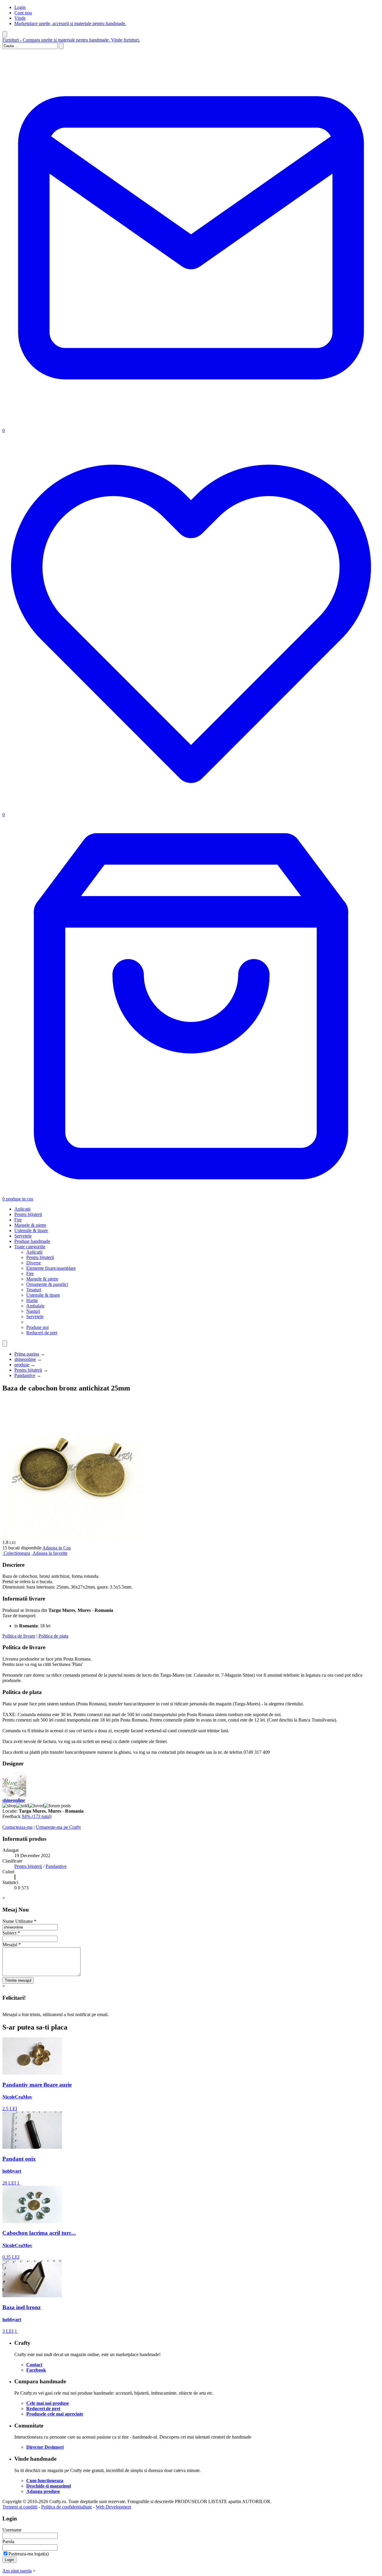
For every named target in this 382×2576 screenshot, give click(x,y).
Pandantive (25, 1375)
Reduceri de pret (42, 1333)
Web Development (113, 2507)
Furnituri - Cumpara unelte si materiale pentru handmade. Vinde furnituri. (71, 40)
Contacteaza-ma (17, 1827)
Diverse (34, 1263)
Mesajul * (12, 1945)
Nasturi (33, 1311)
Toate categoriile (30, 1247)
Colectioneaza (17, 1553)
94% (37, 1816)
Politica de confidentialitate (67, 2507)
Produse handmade (32, 1241)
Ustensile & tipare (31, 1230)
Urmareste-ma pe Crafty (58, 1827)
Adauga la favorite (50, 1553)
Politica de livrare (19, 1636)
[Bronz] (15, 1877)
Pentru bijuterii (28, 1214)
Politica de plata (53, 1636)
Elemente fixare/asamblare (51, 1268)
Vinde (20, 18)
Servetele (23, 1236)
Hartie (32, 1300)
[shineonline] (14, 1795)
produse (22, 1365)
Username (12, 2530)
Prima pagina (27, 1354)
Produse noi (37, 1327)
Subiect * (11, 1933)
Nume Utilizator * (19, 1921)
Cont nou (23, 13)
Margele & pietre (30, 1225)
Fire (18, 1220)
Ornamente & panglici (47, 1284)
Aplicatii (22, 1209)
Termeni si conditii (20, 2507)
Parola (8, 2541)
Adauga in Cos (57, 1548)
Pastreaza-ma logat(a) (29, 2554)
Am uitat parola (17, 2571)
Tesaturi (34, 1290)
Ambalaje (35, 1306)
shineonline (25, 1359)
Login (20, 7)
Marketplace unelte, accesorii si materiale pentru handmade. (70, 23)
